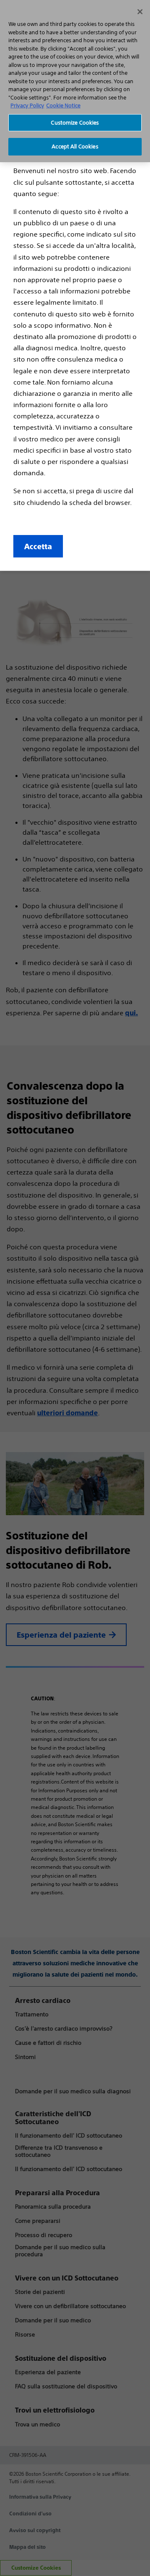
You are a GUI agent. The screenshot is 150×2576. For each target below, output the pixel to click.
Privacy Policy (27, 106)
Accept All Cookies (75, 147)
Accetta (38, 546)
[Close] (140, 12)
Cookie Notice (63, 106)
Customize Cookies (75, 123)
